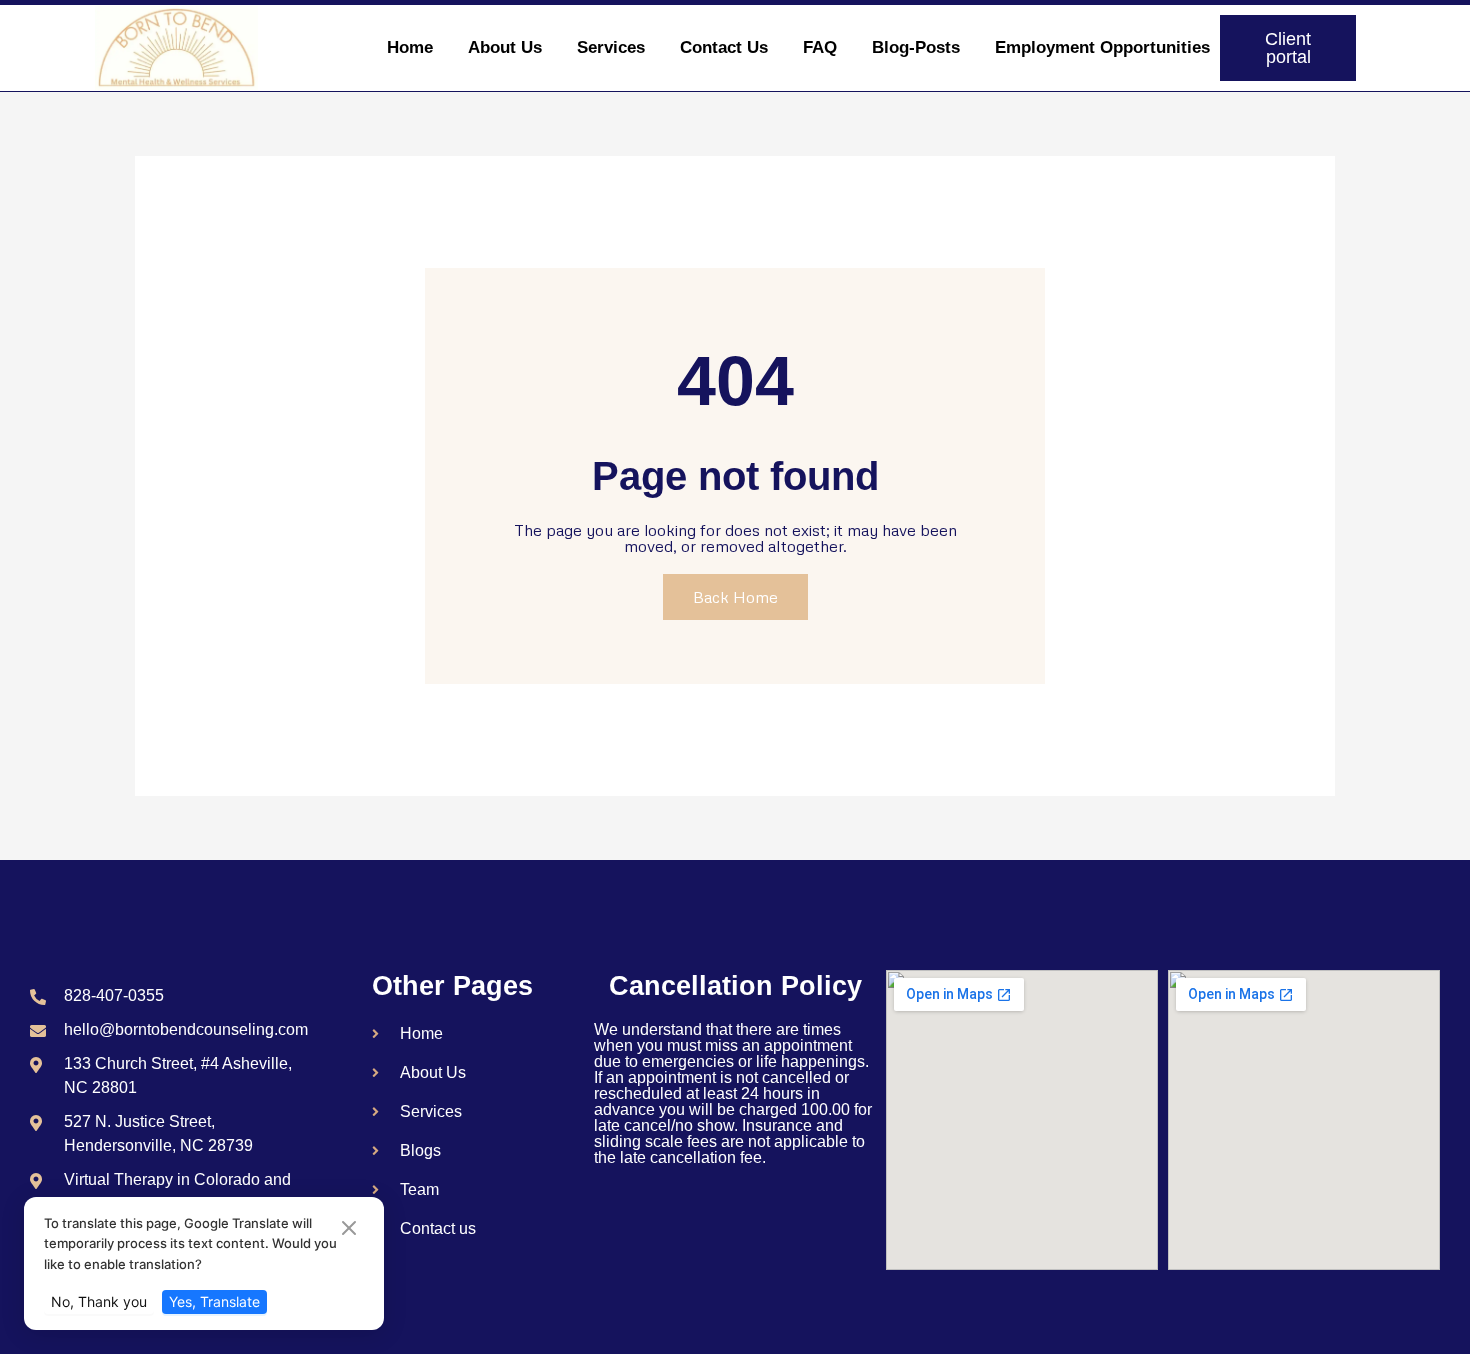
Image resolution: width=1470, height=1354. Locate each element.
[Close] (349, 1229)
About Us (505, 47)
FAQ (820, 47)
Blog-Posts (916, 47)
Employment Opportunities (1102, 47)
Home (410, 47)
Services (611, 47)
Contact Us (724, 47)
